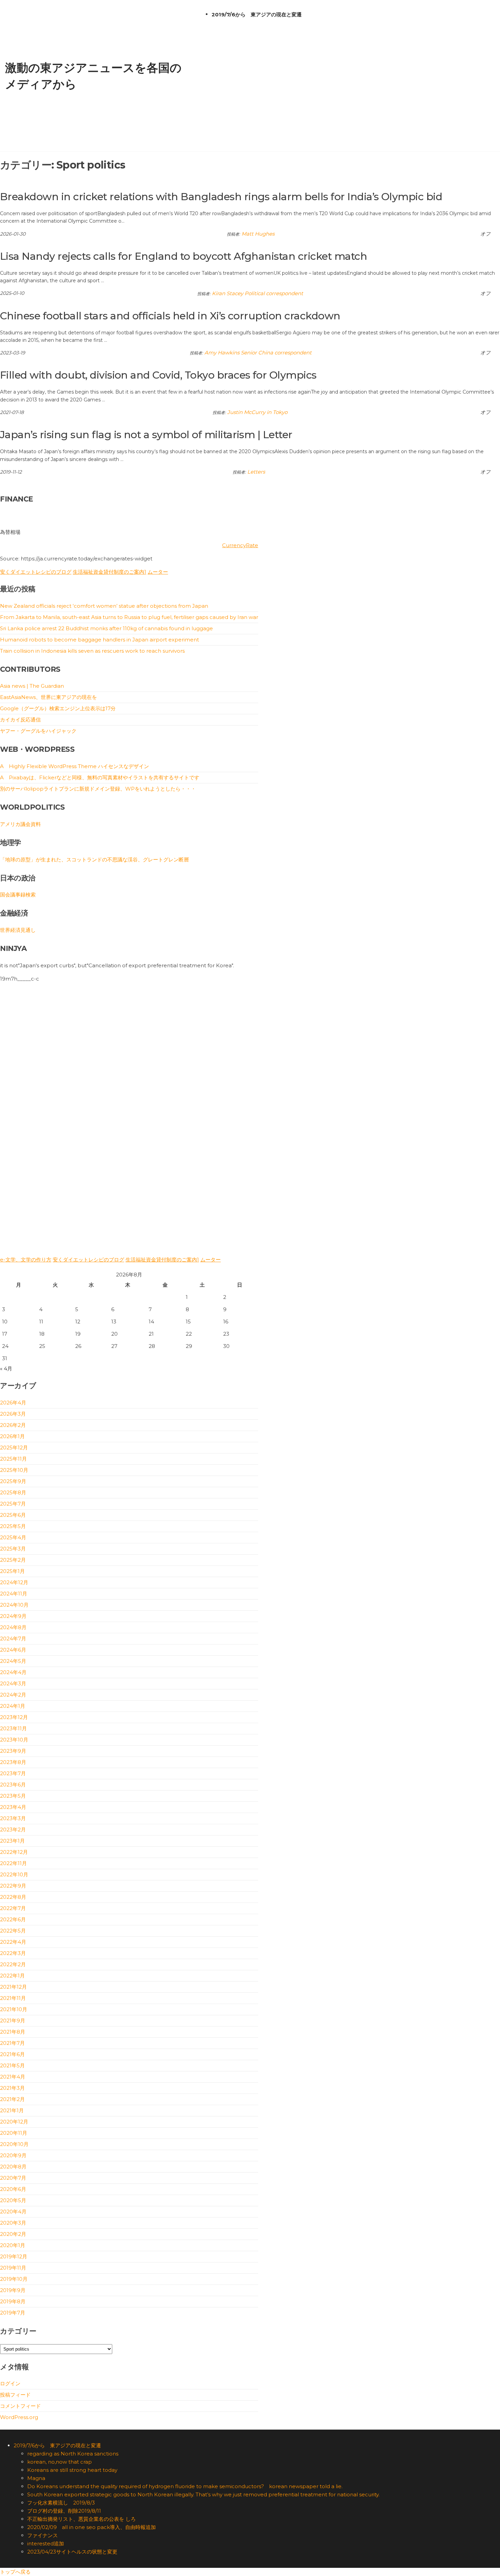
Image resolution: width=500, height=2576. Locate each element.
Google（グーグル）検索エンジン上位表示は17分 (58, 708)
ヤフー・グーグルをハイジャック (38, 731)
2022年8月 (13, 1897)
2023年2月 (13, 1830)
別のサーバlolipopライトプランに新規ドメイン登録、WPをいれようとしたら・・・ (98, 789)
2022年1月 (12, 1976)
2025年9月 (13, 1481)
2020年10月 (14, 2144)
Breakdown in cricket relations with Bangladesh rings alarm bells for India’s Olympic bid (221, 197)
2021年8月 (13, 2032)
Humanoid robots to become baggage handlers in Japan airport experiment (99, 640)
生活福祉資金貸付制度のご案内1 (110, 572)
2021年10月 (14, 2009)
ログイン (10, 2383)
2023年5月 (13, 1796)
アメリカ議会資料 (20, 824)
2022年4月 (13, 1942)
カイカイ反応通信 (20, 720)
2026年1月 (12, 1436)
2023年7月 (13, 1773)
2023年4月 (13, 1807)
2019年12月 (14, 2256)
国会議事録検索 (18, 895)
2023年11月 (13, 1728)
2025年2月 (13, 1560)
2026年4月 (13, 1403)
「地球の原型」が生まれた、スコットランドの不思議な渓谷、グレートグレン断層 (94, 860)
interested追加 (46, 2543)
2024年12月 (14, 1582)
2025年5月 (13, 1526)
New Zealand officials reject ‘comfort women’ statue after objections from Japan (104, 606)
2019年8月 (13, 2301)
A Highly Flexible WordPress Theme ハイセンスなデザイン (74, 766)
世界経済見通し (18, 930)
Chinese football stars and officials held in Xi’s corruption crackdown (170, 316)
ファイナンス (43, 2535)
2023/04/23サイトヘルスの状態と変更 (72, 2552)
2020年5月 (13, 2200)
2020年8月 (13, 2167)
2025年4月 (13, 1537)
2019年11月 (13, 2268)
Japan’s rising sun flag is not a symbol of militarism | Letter (146, 435)
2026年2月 (13, 1425)
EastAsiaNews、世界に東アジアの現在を (48, 697)
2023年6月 (13, 1785)
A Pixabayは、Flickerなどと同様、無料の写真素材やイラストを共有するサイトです (100, 777)
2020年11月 (14, 2133)
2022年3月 (13, 1953)
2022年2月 (13, 1964)
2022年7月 (13, 1908)
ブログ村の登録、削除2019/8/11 (64, 2511)
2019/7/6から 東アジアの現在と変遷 (257, 14)
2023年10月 (14, 1740)
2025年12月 (14, 1448)
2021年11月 (13, 1998)
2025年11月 (13, 1459)
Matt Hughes (258, 234)
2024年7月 (13, 1639)
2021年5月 (12, 2065)
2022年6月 (13, 1919)
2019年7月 (13, 2313)
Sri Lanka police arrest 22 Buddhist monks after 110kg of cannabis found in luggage (106, 628)
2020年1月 (13, 2245)
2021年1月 (12, 2110)
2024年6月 (13, 1650)
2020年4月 (13, 2212)
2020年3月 (13, 2223)
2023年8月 (13, 1762)
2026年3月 (13, 1414)
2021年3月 (12, 2088)
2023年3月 (13, 1818)
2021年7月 (12, 2043)
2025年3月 (13, 1549)
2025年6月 (13, 1515)
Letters (256, 472)
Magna (36, 2478)
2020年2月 (13, 2234)
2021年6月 (12, 2054)
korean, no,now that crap (60, 2462)
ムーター (158, 572)
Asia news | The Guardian (32, 686)
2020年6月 (13, 2189)
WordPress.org (19, 2417)
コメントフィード (20, 2406)
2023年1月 (12, 1841)
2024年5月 (13, 1661)
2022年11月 (13, 1863)
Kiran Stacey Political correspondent (257, 293)
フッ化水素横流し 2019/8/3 (61, 2503)
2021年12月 (13, 1987)
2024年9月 (13, 1616)
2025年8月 (13, 1492)
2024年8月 (13, 1627)
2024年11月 (14, 1594)
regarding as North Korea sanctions (73, 2454)
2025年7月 (13, 1504)
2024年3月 (13, 1683)
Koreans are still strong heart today (72, 2470)
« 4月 (6, 1369)
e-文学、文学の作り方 (26, 1260)
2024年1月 (13, 1706)
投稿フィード (15, 2395)
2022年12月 (14, 1852)
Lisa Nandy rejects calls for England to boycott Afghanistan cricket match (184, 256)
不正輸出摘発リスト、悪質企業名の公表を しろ (81, 2519)
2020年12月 (14, 2122)
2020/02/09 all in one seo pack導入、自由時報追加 (91, 2527)
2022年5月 (13, 1931)
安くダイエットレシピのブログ (36, 572)
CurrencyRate (240, 545)
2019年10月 (14, 2279)
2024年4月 (13, 1672)
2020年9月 (13, 2155)
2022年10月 (14, 1874)
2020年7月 (13, 2178)
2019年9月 (13, 2290)
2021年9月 (13, 2021)
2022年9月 (13, 1886)
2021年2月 (12, 2099)
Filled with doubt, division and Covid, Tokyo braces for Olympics (158, 375)
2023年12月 (14, 1717)
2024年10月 (14, 1605)
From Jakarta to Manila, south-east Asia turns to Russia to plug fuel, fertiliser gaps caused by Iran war (129, 617)
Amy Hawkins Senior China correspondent (258, 353)
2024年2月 (13, 1695)
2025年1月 (12, 1571)
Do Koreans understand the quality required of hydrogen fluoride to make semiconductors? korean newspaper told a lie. (185, 2486)
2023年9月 (13, 1751)
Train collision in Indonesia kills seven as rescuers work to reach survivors (92, 651)
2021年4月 (13, 2077)
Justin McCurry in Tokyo (257, 412)
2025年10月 (14, 1470)
